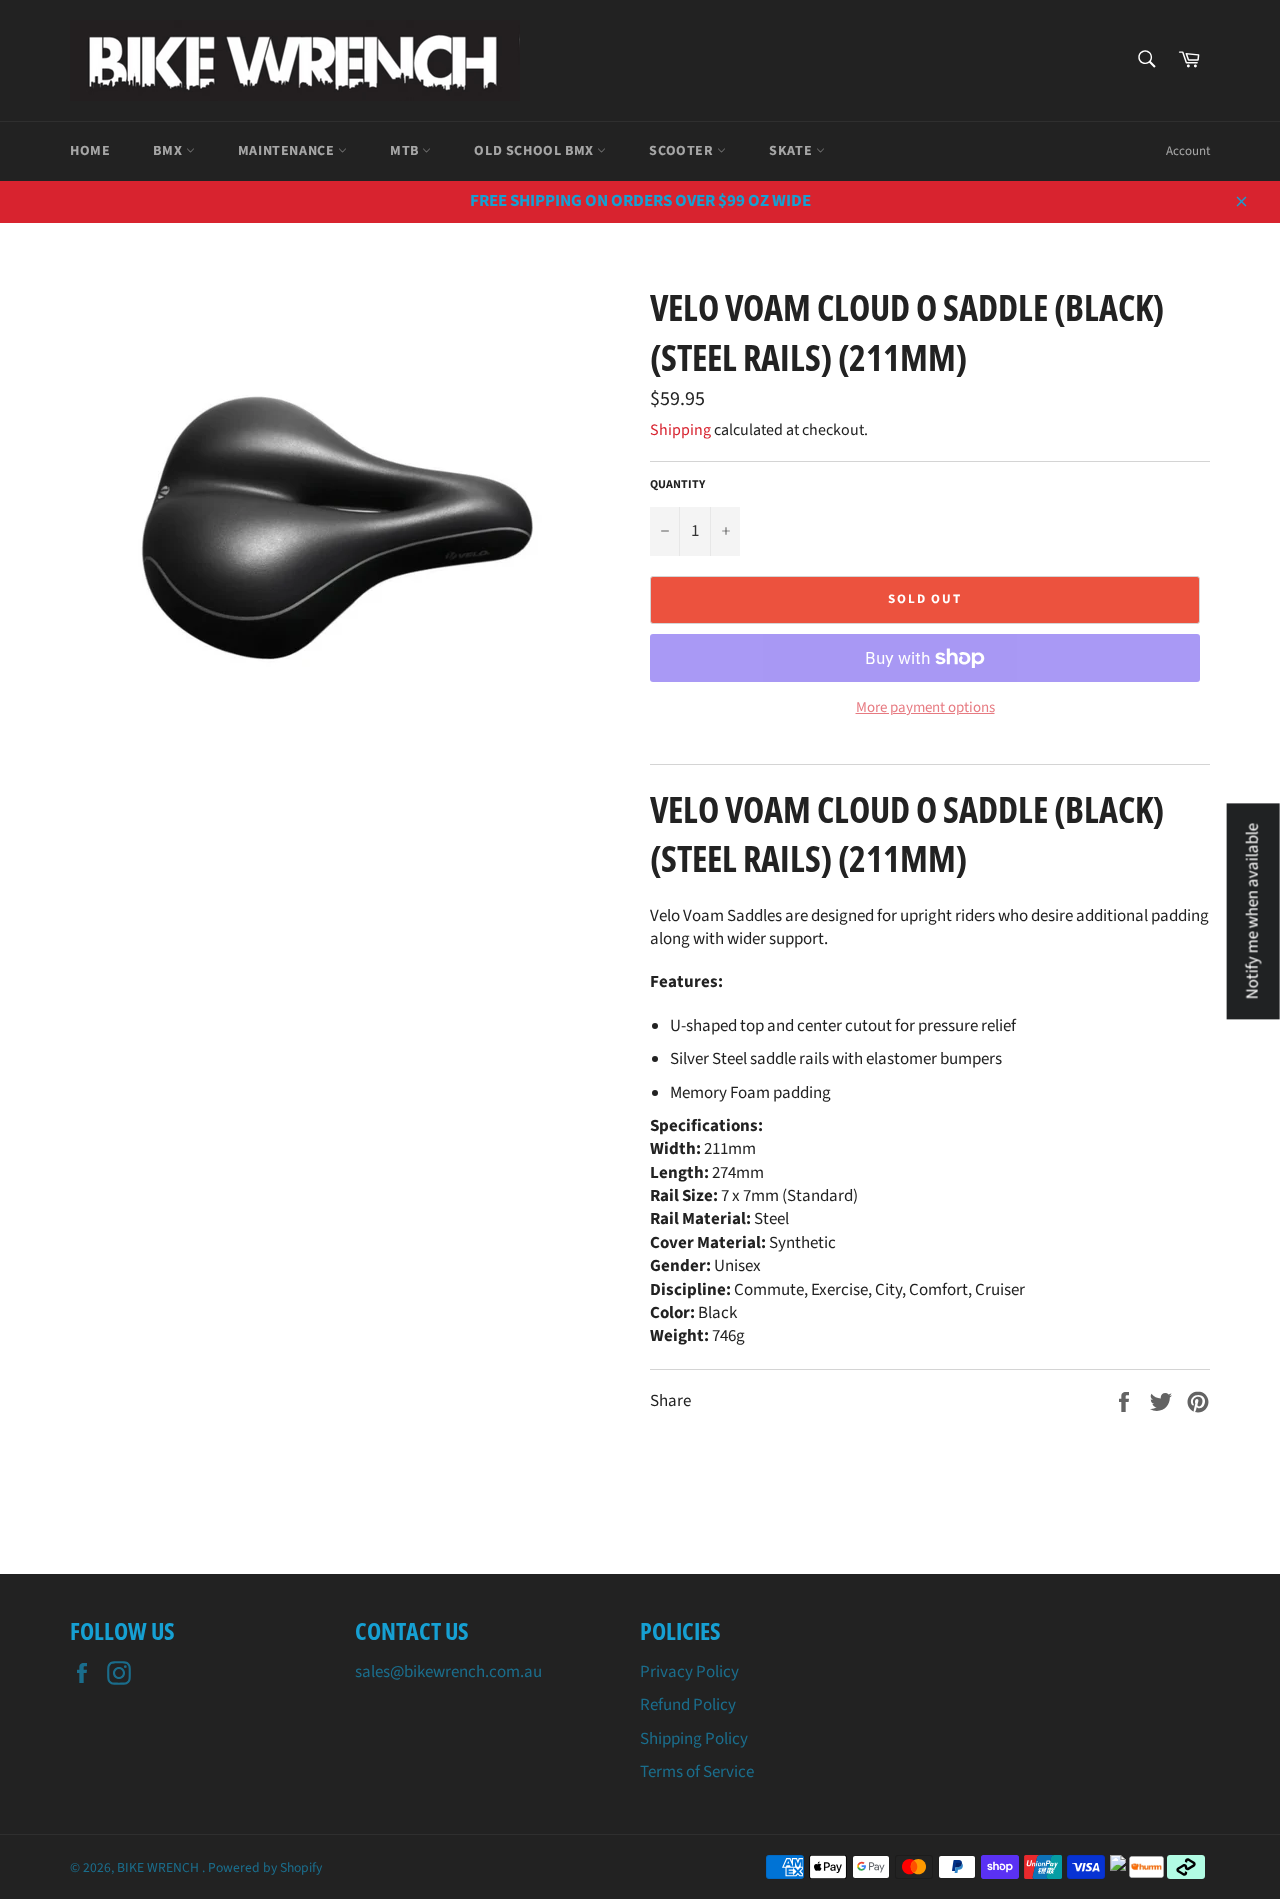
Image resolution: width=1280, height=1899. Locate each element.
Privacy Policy (689, 1672)
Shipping (680, 430)
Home (90, 151)
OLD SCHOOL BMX (535, 151)
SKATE (792, 151)
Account (1188, 151)
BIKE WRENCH (159, 1867)
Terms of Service (697, 1772)
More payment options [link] (925, 708)
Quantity (677, 485)
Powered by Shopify (265, 1867)
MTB (406, 151)
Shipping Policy (694, 1739)
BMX (169, 151)
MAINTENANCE (288, 151)
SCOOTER (683, 151)
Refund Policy (688, 1705)
